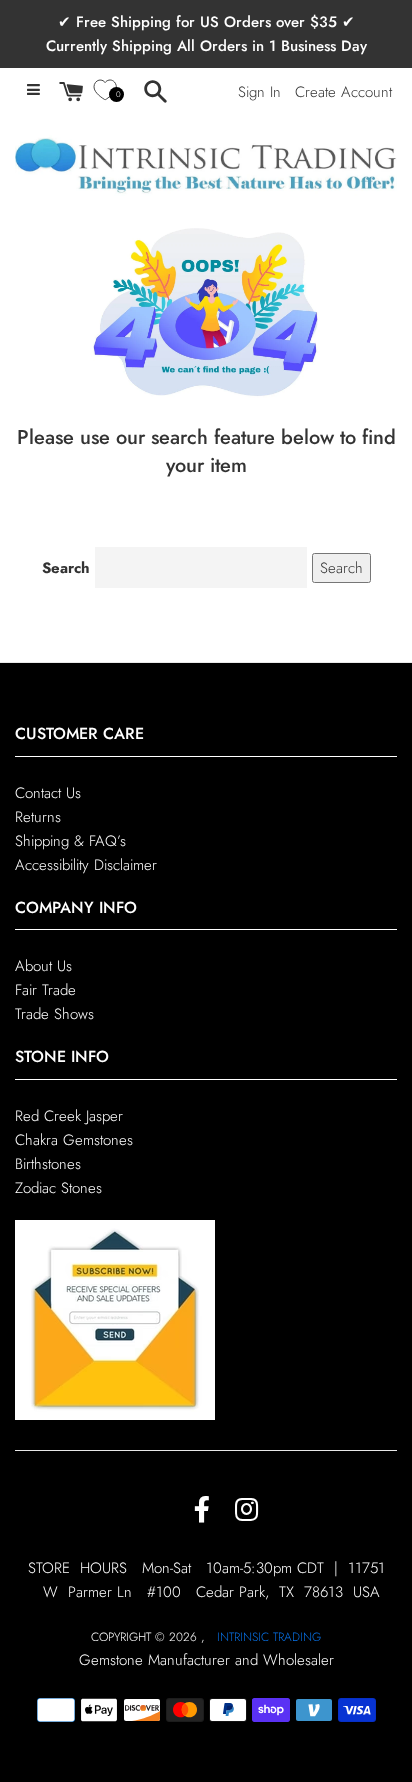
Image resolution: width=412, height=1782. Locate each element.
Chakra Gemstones (74, 1140)
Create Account (343, 92)
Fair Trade (45, 990)
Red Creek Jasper (69, 1116)
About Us (43, 966)
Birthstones (48, 1164)
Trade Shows (54, 1014)
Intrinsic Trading (269, 1637)
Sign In (259, 92)
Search (66, 568)
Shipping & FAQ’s (70, 841)
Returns (38, 817)
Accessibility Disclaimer (86, 865)
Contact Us (48, 793)
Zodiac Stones (58, 1188)
